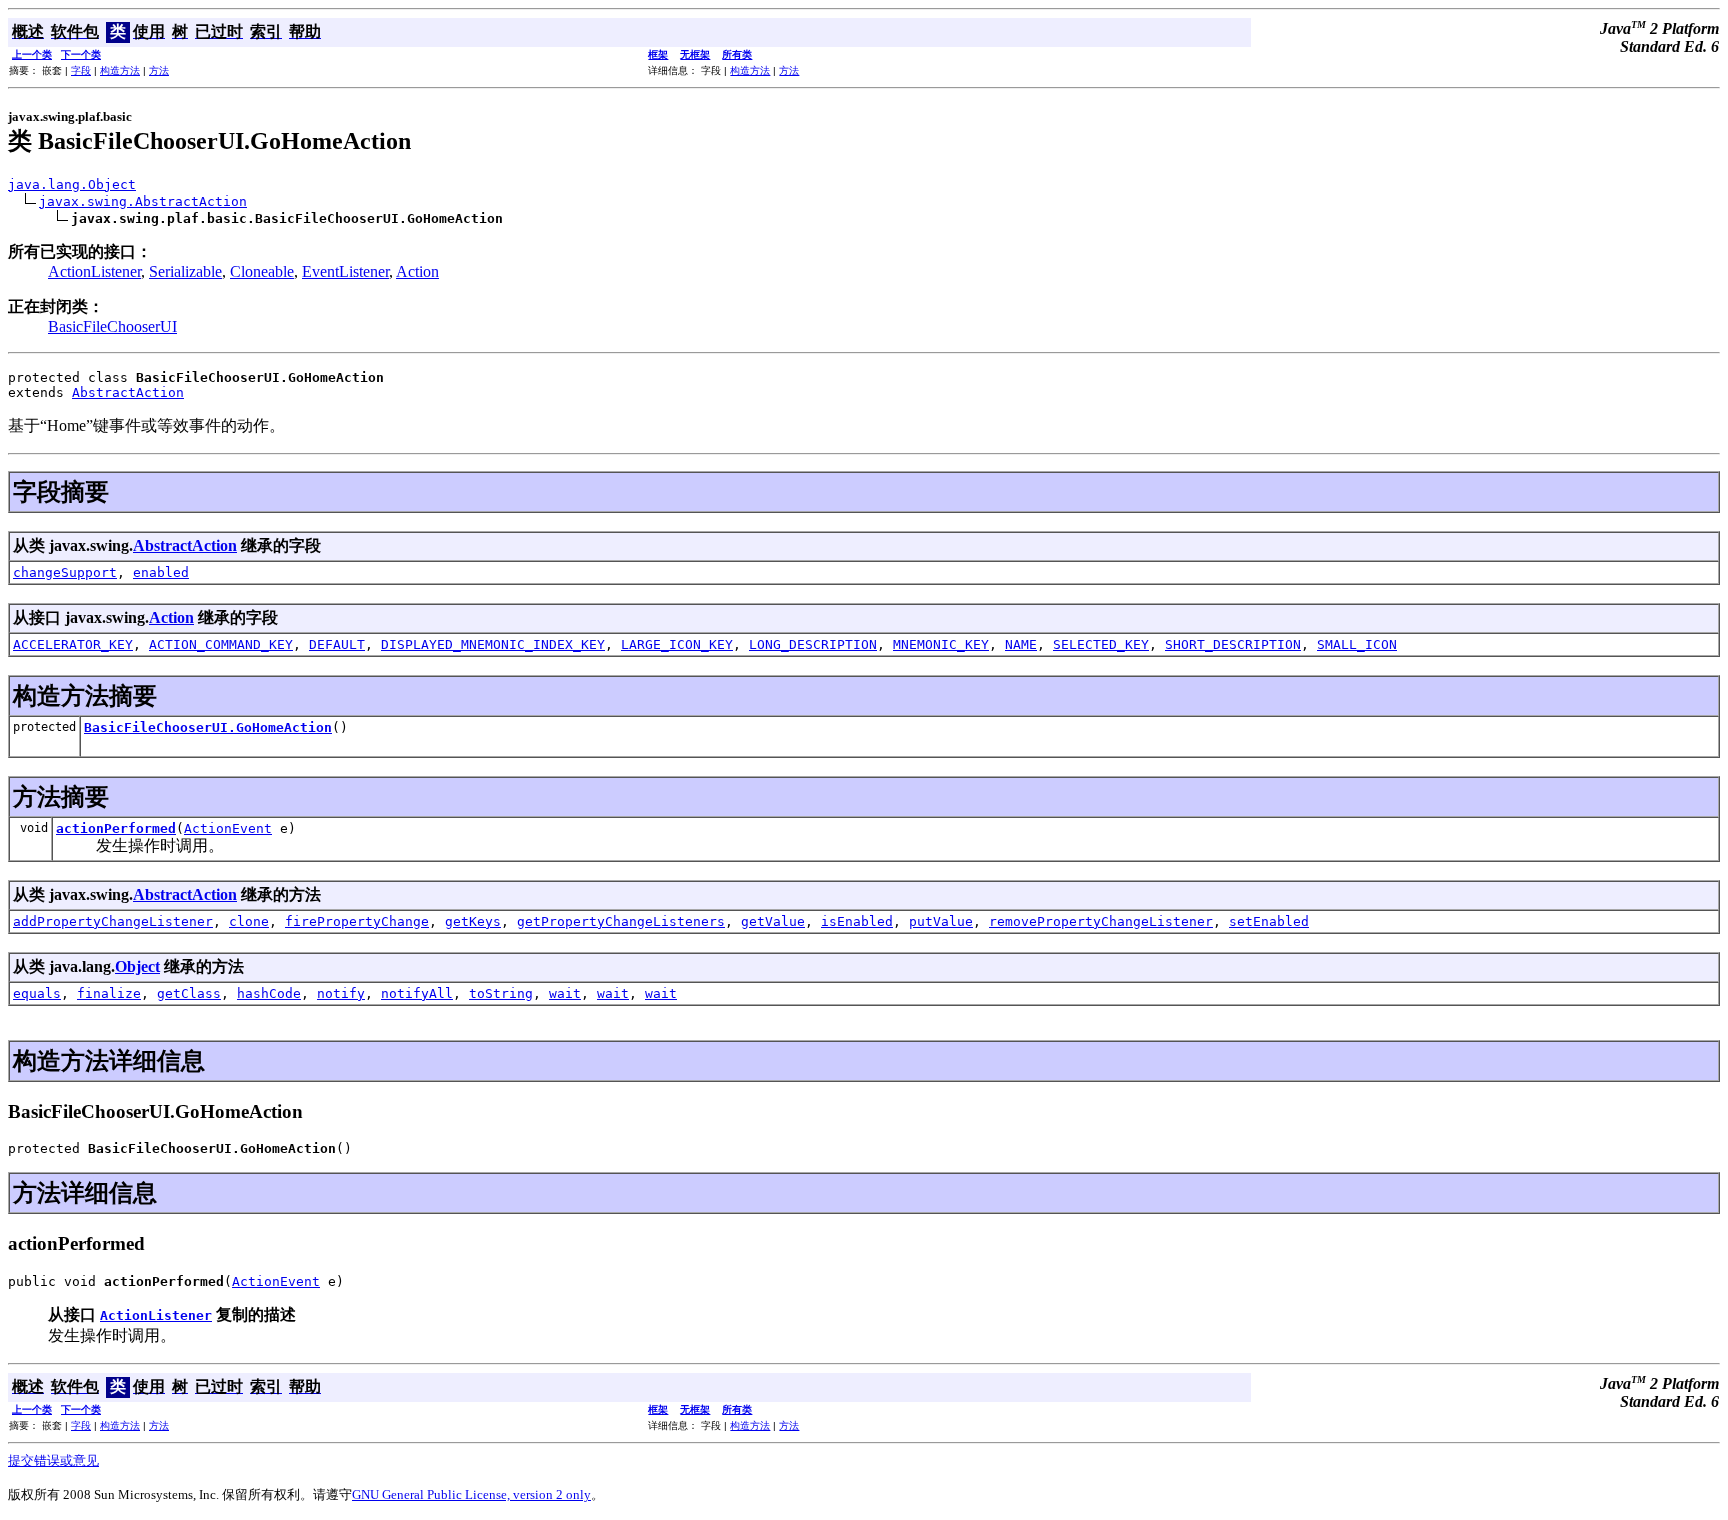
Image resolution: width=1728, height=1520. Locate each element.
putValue (941, 921)
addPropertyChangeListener (113, 921)
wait (565, 993)
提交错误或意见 (53, 1460)
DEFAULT (337, 644)
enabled (161, 572)
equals (37, 993)
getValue (773, 921)
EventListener (345, 271)
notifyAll (417, 993)
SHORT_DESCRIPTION (1233, 644)
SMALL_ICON (1357, 644)
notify (341, 993)
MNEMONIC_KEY (941, 644)
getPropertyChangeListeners (621, 921)
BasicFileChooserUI (112, 326)
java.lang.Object (72, 184)
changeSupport (65, 572)
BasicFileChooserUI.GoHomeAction (208, 727)
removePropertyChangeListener (1101, 921)
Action (417, 271)
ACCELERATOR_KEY (73, 644)
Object (137, 966)
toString (501, 993)
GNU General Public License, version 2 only (471, 1494)
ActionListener (94, 271)
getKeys (473, 921)
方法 (159, 70)
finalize (109, 993)
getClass (189, 993)
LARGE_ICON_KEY (677, 644)
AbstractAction (128, 392)
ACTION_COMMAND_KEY (221, 644)
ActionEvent (228, 828)
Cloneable (262, 271)
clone (249, 921)
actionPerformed (116, 828)
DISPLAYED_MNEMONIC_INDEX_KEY (493, 644)
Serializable (185, 271)
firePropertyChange (357, 921)
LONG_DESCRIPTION (813, 644)
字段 (81, 70)
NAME (1021, 644)
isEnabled (857, 921)
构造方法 (120, 70)
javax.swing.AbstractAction (143, 201)
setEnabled (1269, 921)
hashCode (269, 993)
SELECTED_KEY (1101, 644)
